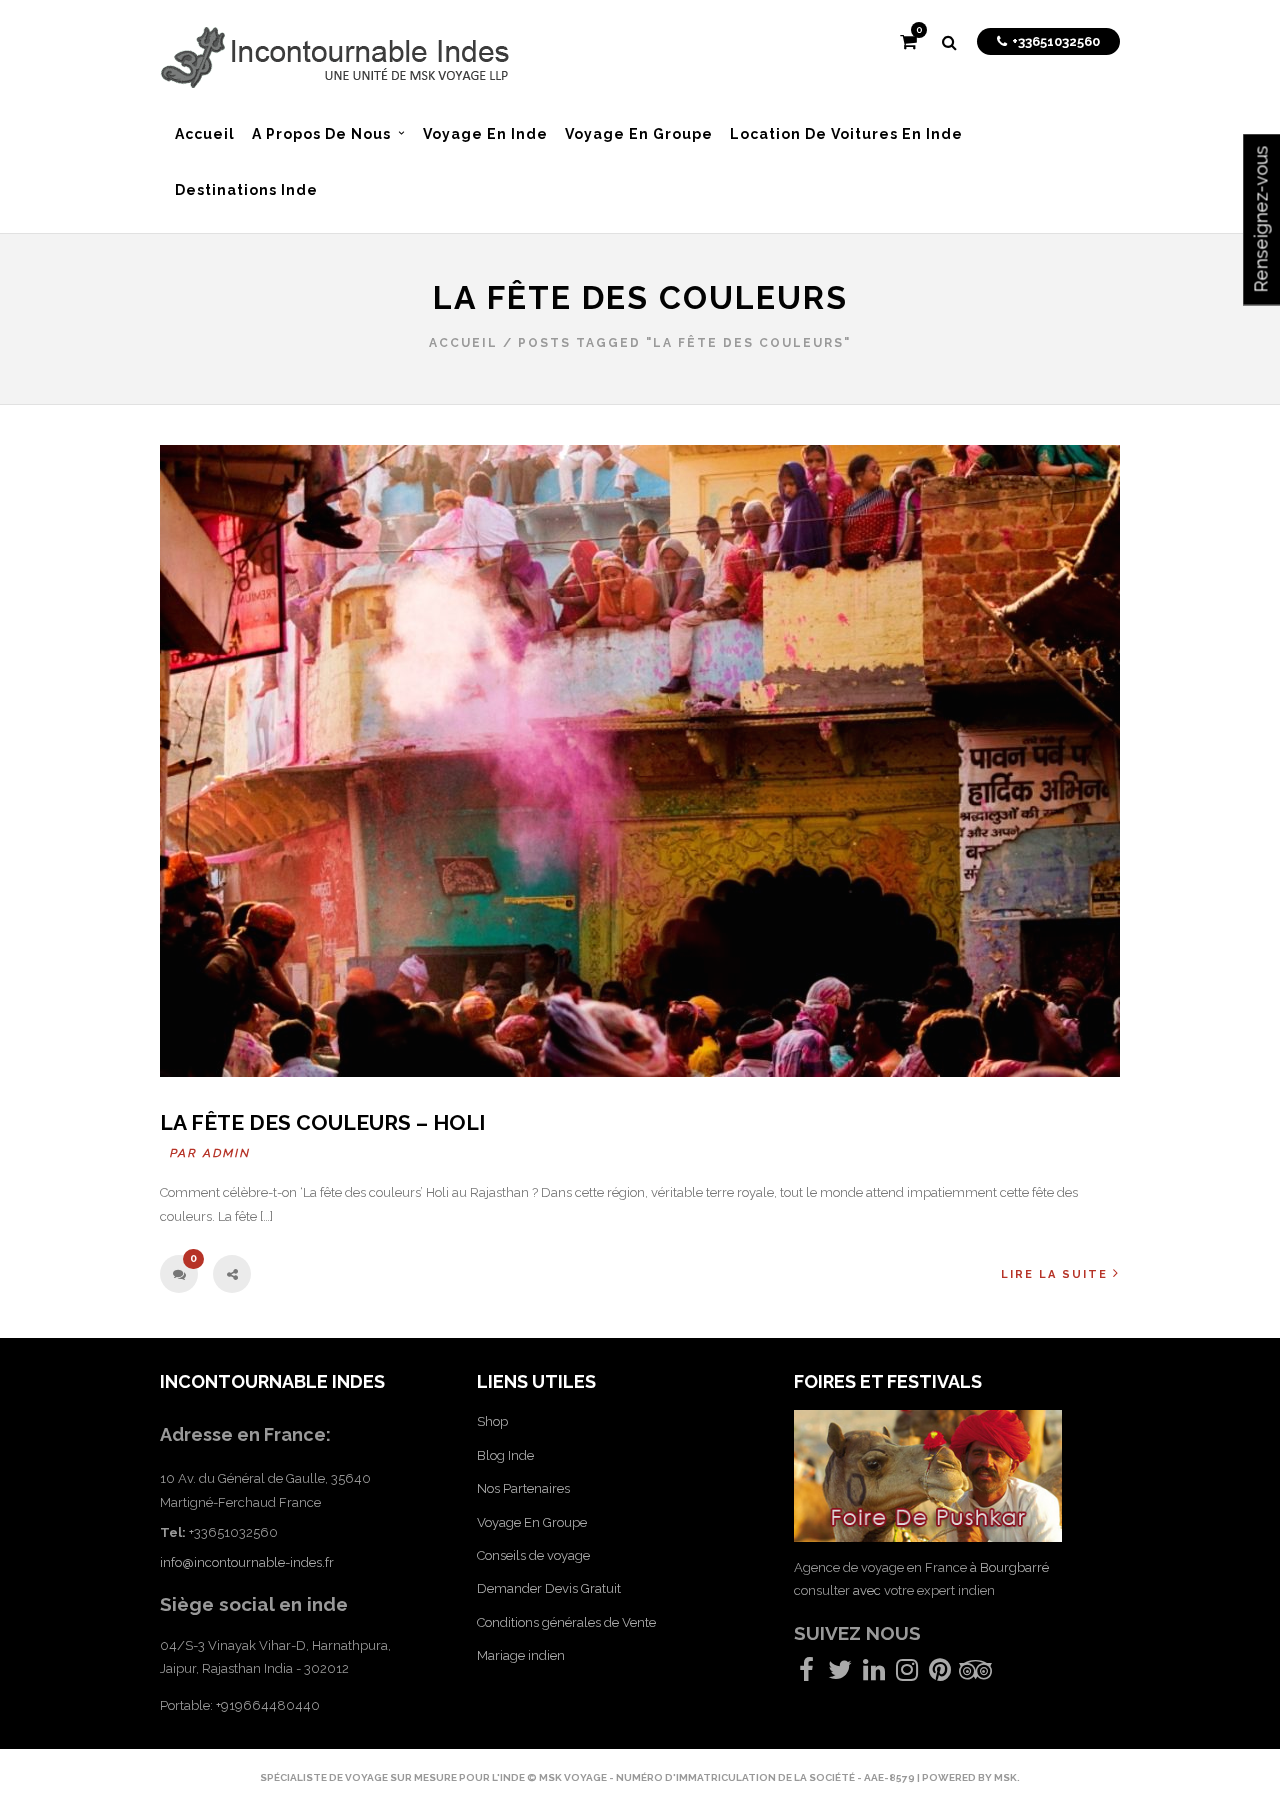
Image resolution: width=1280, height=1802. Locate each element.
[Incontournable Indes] (335, 61)
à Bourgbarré (1009, 1567)
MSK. (1007, 1777)
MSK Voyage (574, 1777)
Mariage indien (521, 1655)
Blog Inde (505, 1455)
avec (867, 1590)
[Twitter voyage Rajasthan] (840, 1674)
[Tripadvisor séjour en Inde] (975, 1674)
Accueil (463, 343)
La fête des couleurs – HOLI (322, 1122)
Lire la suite (1054, 1274)
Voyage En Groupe (532, 1522)
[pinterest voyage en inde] (940, 1674)
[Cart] (908, 43)
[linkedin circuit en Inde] (874, 1674)
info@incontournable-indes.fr (247, 1562)
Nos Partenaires (523, 1488)
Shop (492, 1421)
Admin (227, 1153)
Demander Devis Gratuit (549, 1588)
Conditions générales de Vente (566, 1622)
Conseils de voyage (533, 1555)
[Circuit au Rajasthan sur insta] (907, 1674)
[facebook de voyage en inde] (806, 1674)
